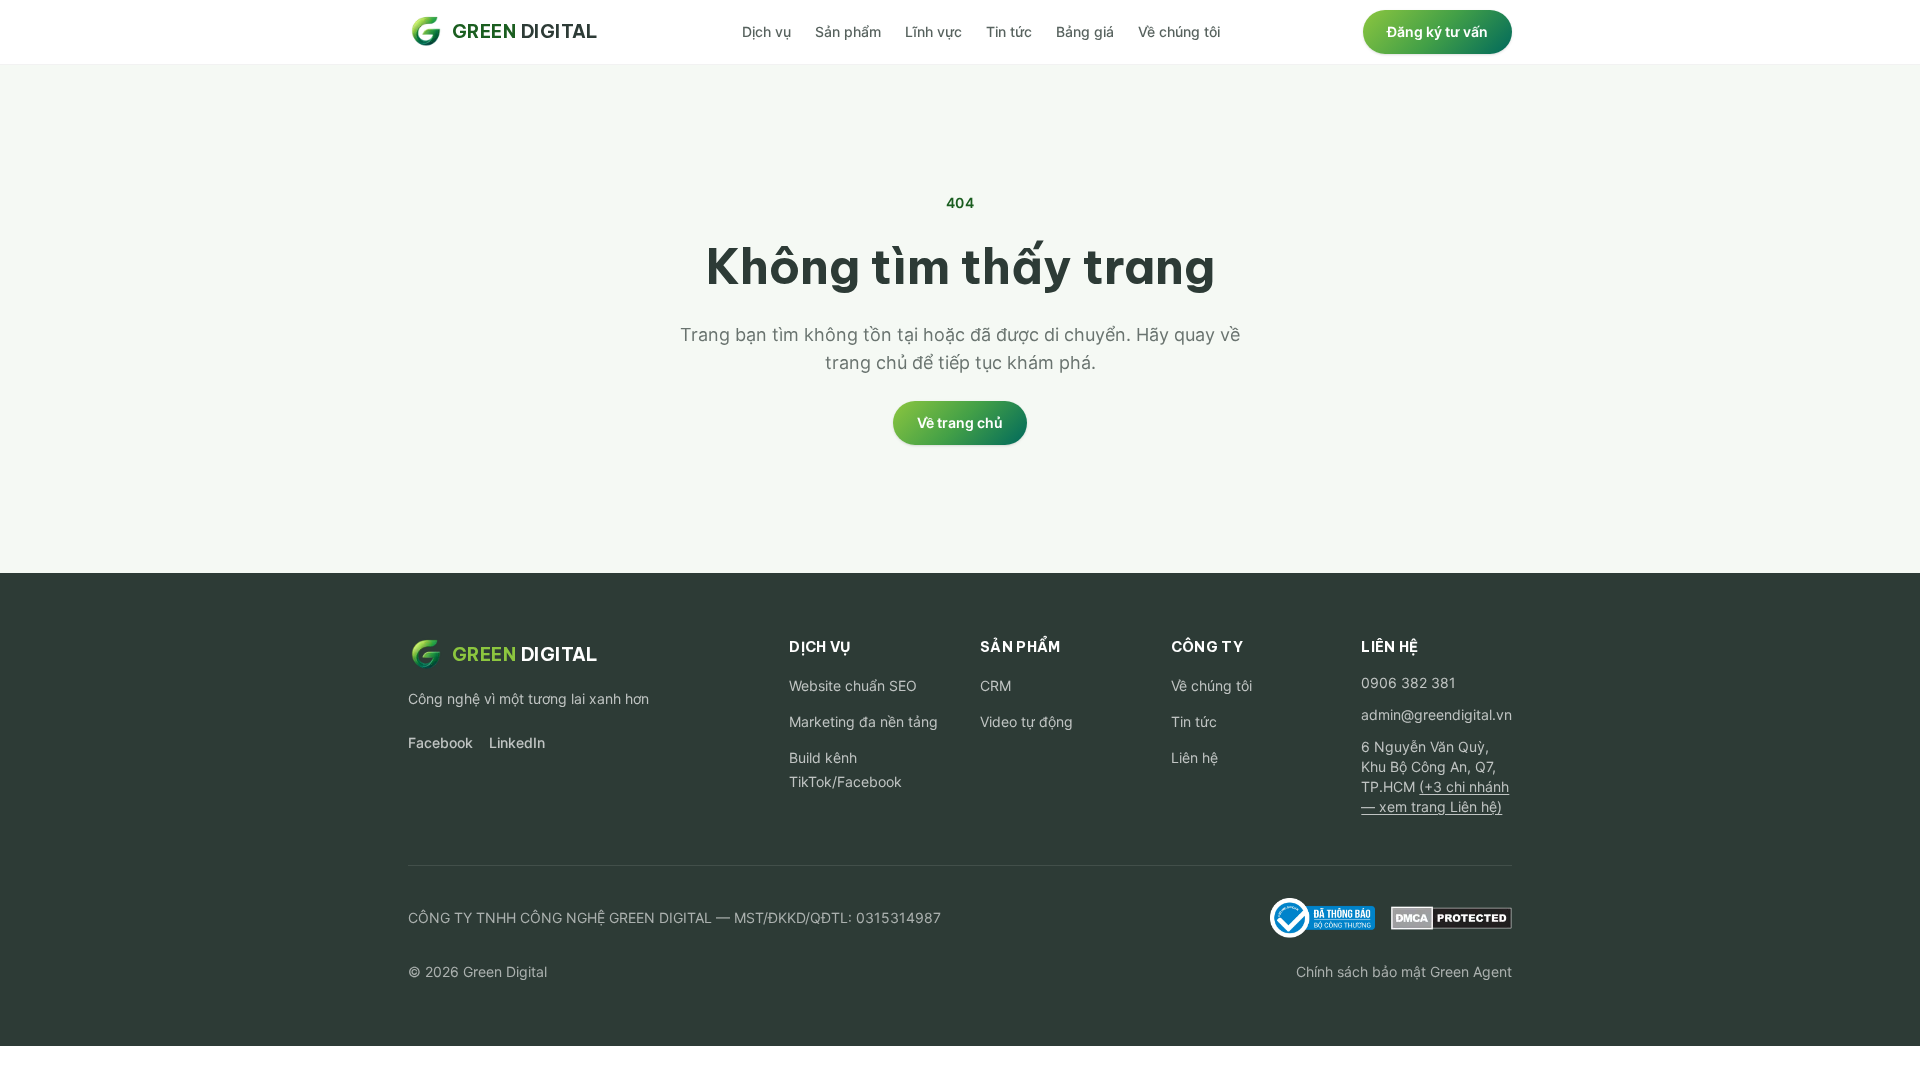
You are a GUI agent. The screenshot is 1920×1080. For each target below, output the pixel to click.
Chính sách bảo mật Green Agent (1404, 971)
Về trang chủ (960, 422)
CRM (995, 685)
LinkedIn (517, 742)
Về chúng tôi (1179, 31)
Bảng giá (1085, 31)
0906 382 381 (1408, 682)
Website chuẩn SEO (853, 685)
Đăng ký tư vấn (1437, 31)
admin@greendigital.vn (1436, 714)
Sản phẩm (848, 31)
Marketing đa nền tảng (863, 721)
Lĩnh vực (933, 31)
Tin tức (1009, 31)
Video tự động (1026, 721)
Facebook (440, 742)
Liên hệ (1194, 757)
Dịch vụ (766, 31)
